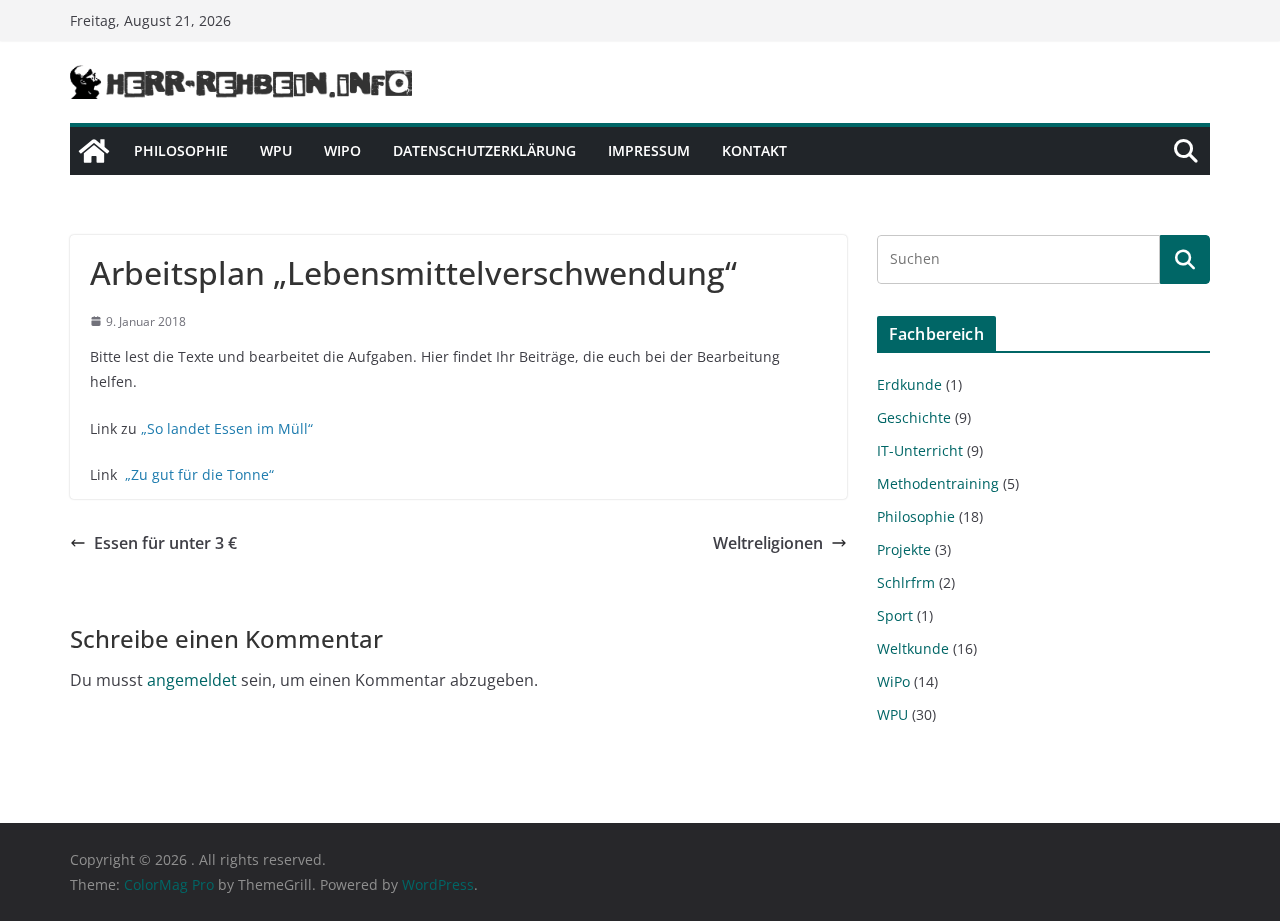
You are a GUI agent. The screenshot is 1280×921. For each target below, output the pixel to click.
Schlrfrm (906, 582)
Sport (895, 615)
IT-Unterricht (920, 450)
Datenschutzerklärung (484, 150)
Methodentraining (938, 483)
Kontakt (754, 150)
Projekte (904, 549)
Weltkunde (913, 648)
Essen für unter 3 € (165, 543)
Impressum (649, 150)
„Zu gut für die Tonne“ (199, 474)
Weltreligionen (768, 543)
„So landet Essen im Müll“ (227, 428)
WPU (276, 150)
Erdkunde (909, 384)
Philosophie (181, 150)
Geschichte (914, 417)
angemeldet (192, 680)
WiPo (342, 150)
